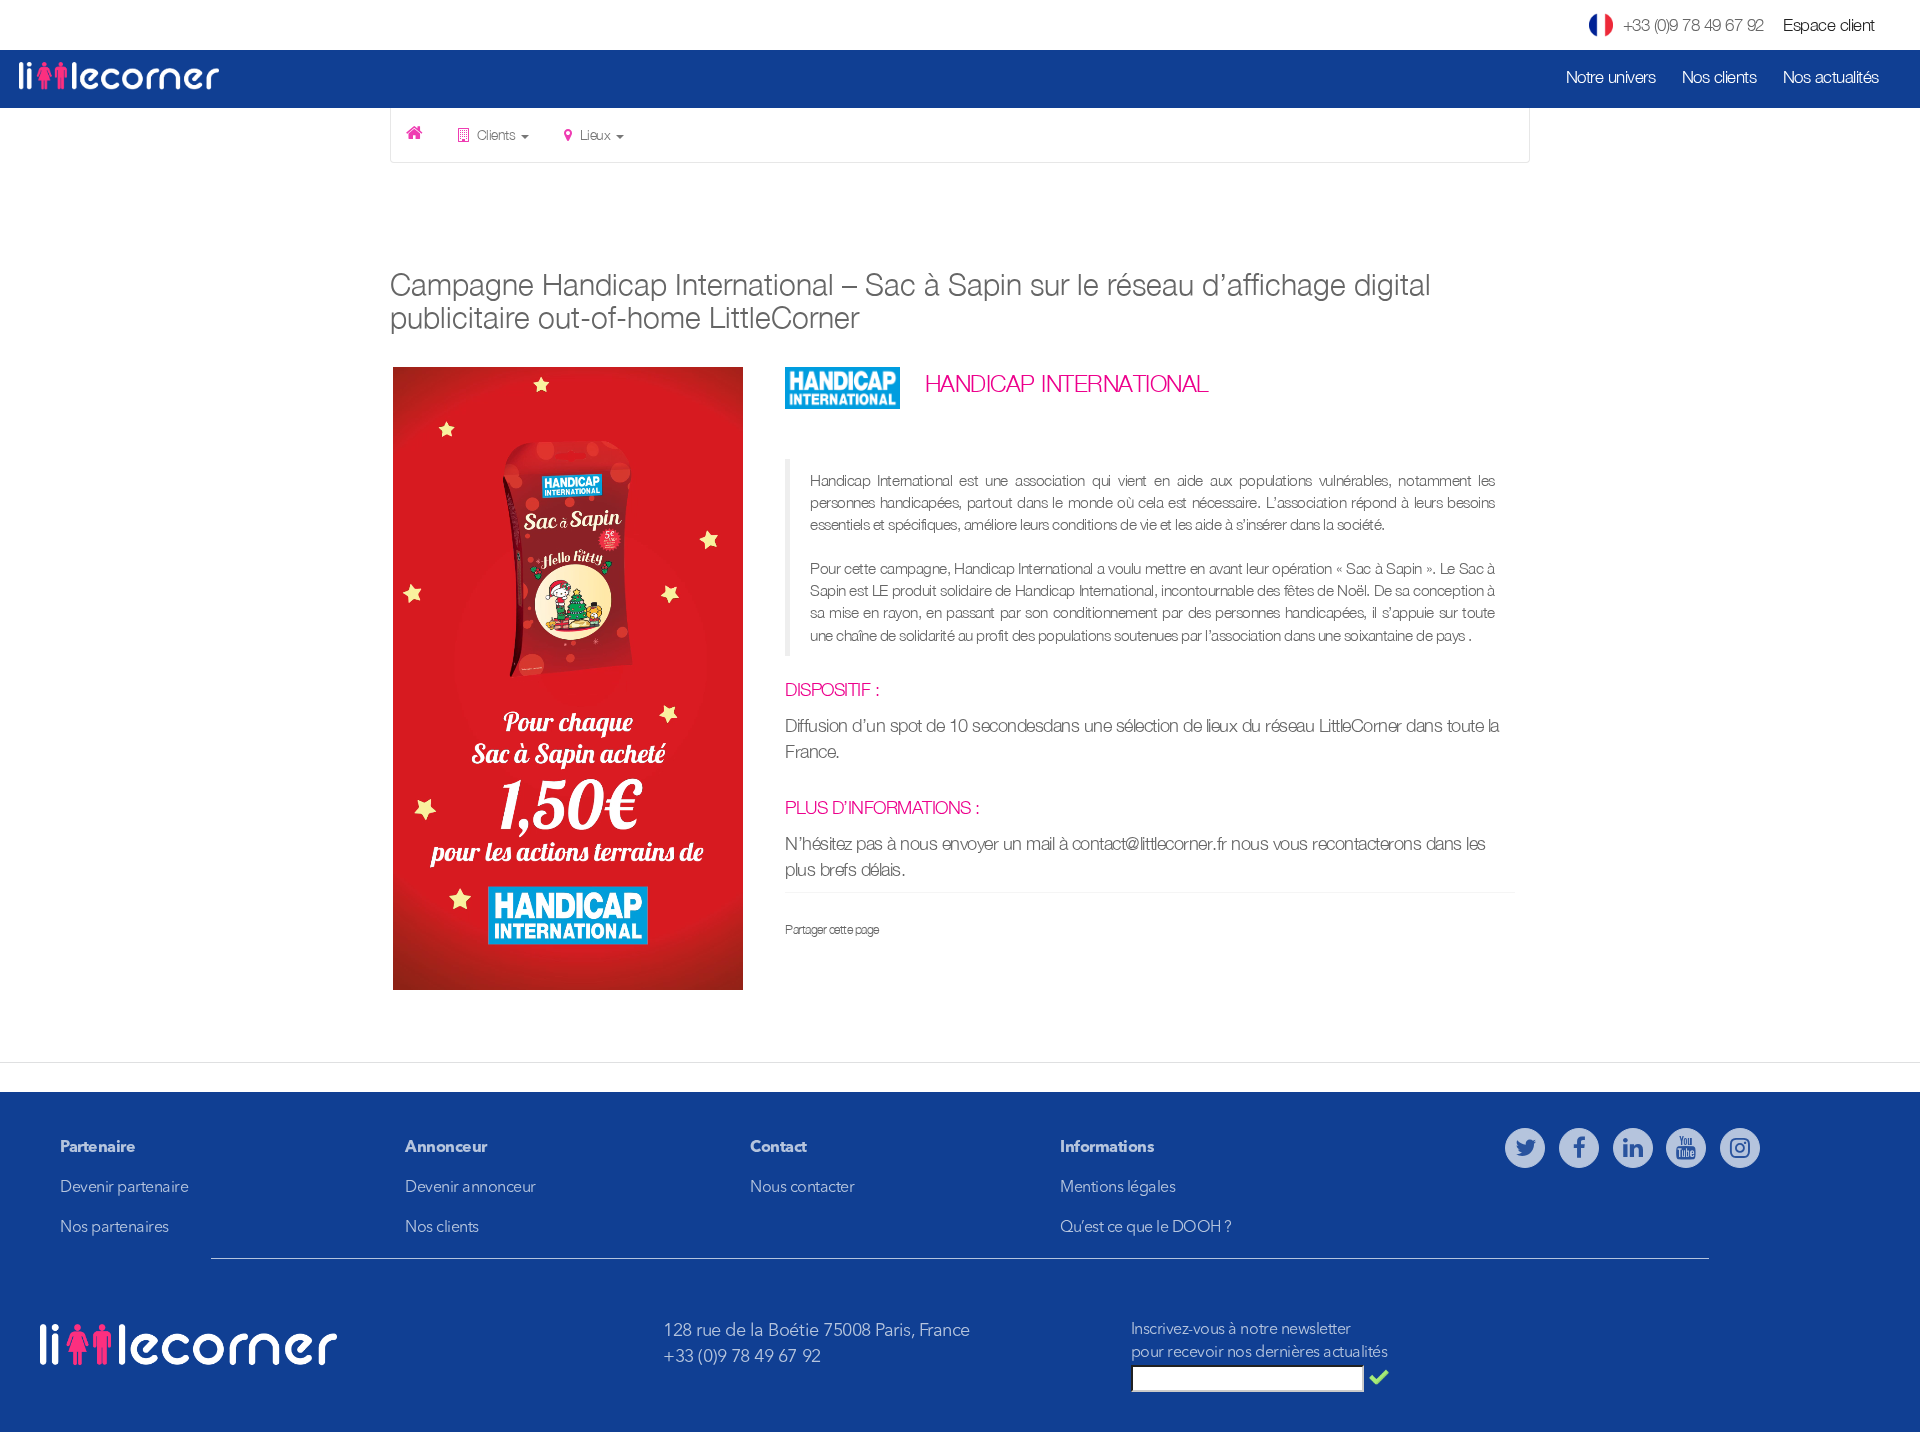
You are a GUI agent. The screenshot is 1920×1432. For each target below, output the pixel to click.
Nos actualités (1831, 77)
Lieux (595, 134)
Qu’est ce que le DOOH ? (1146, 1228)
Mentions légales (1117, 1188)
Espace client (1829, 25)
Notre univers (1611, 77)
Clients (496, 134)
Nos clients (1719, 77)
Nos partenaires (114, 1228)
